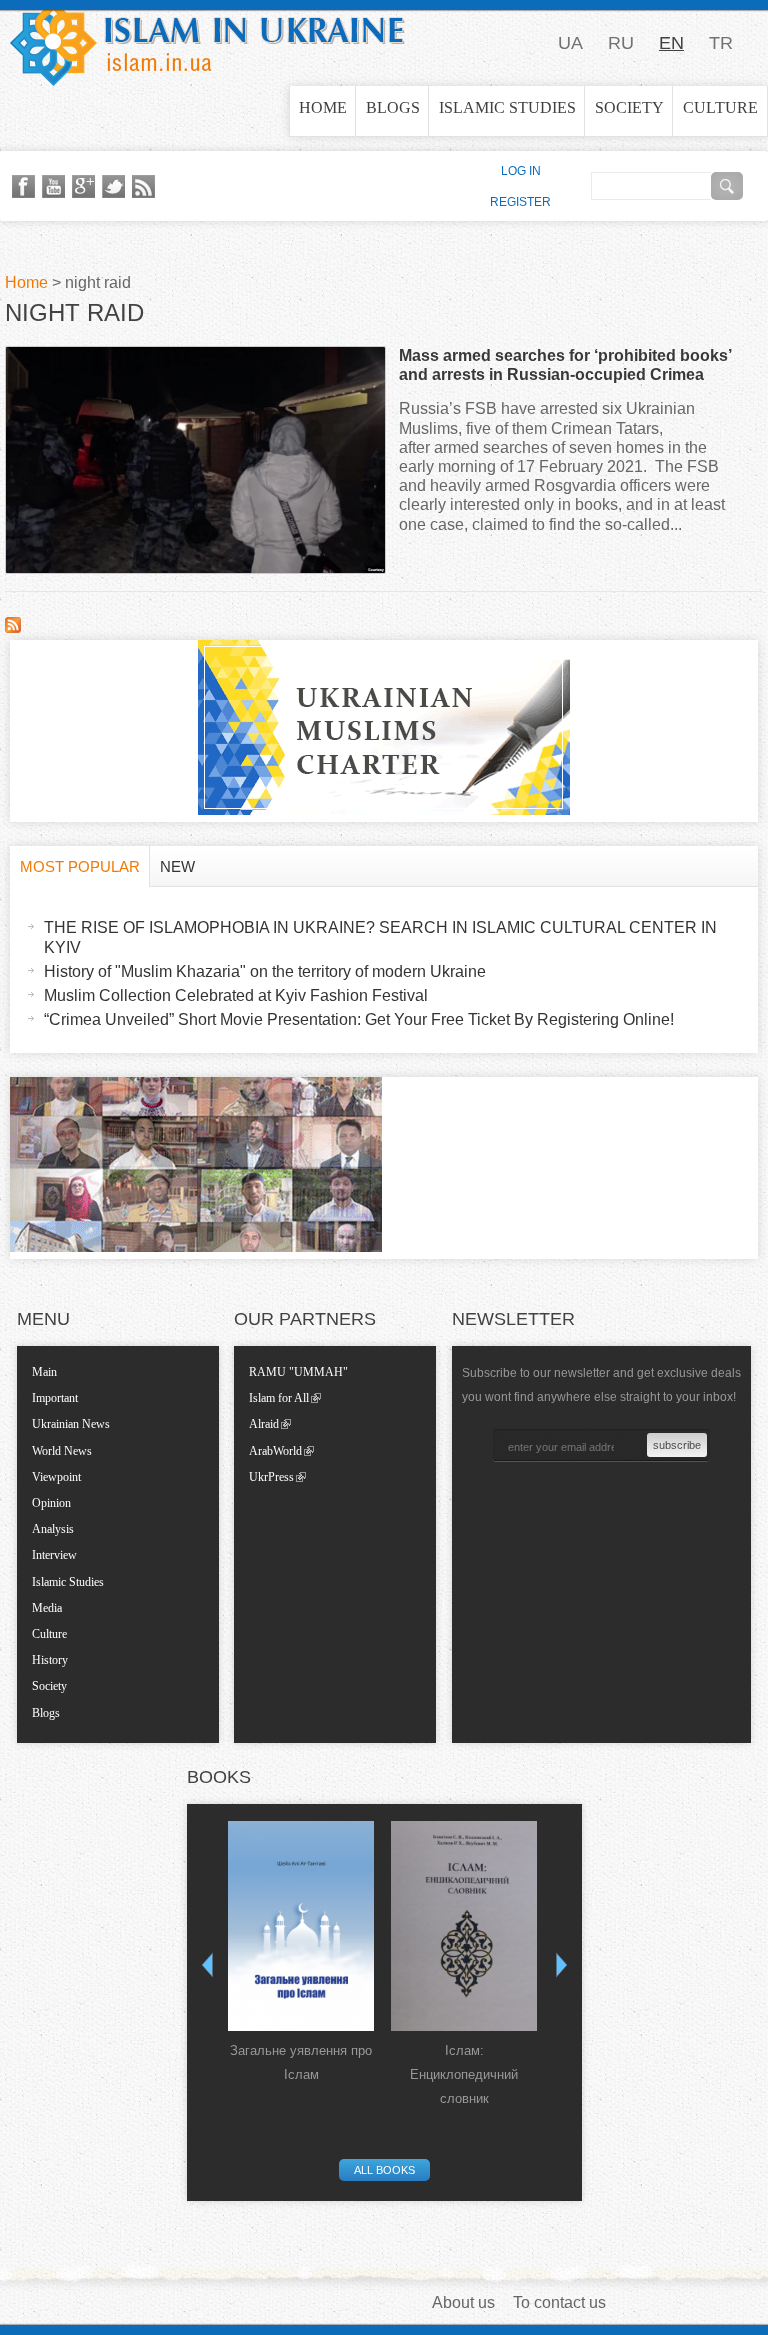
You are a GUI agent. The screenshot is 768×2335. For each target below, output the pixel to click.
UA (570, 43)
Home (323, 107)
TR (721, 43)
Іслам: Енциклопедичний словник (464, 2074)
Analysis (53, 1529)
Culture (720, 107)
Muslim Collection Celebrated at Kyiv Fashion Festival (236, 995)
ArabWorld (275, 1451)
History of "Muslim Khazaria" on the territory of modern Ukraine (265, 971)
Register (520, 202)
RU (621, 43)
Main (44, 1372)
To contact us (559, 2302)
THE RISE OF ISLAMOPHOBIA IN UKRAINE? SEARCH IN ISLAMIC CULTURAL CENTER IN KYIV (380, 937)
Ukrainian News (71, 1424)
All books (384, 2170)
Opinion (51, 1503)
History (50, 1660)
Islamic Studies (507, 107)
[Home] (207, 43)
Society (629, 107)
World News (62, 1451)
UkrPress (271, 1477)
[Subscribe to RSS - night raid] (13, 627)
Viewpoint (56, 1477)
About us (463, 2302)
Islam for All (279, 1398)
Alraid (264, 1424)
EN (671, 43)
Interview (54, 1555)
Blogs (393, 107)
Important (55, 1398)
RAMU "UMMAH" (298, 1372)
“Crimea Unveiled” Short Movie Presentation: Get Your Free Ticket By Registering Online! (359, 1019)
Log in (521, 171)
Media (47, 1608)
